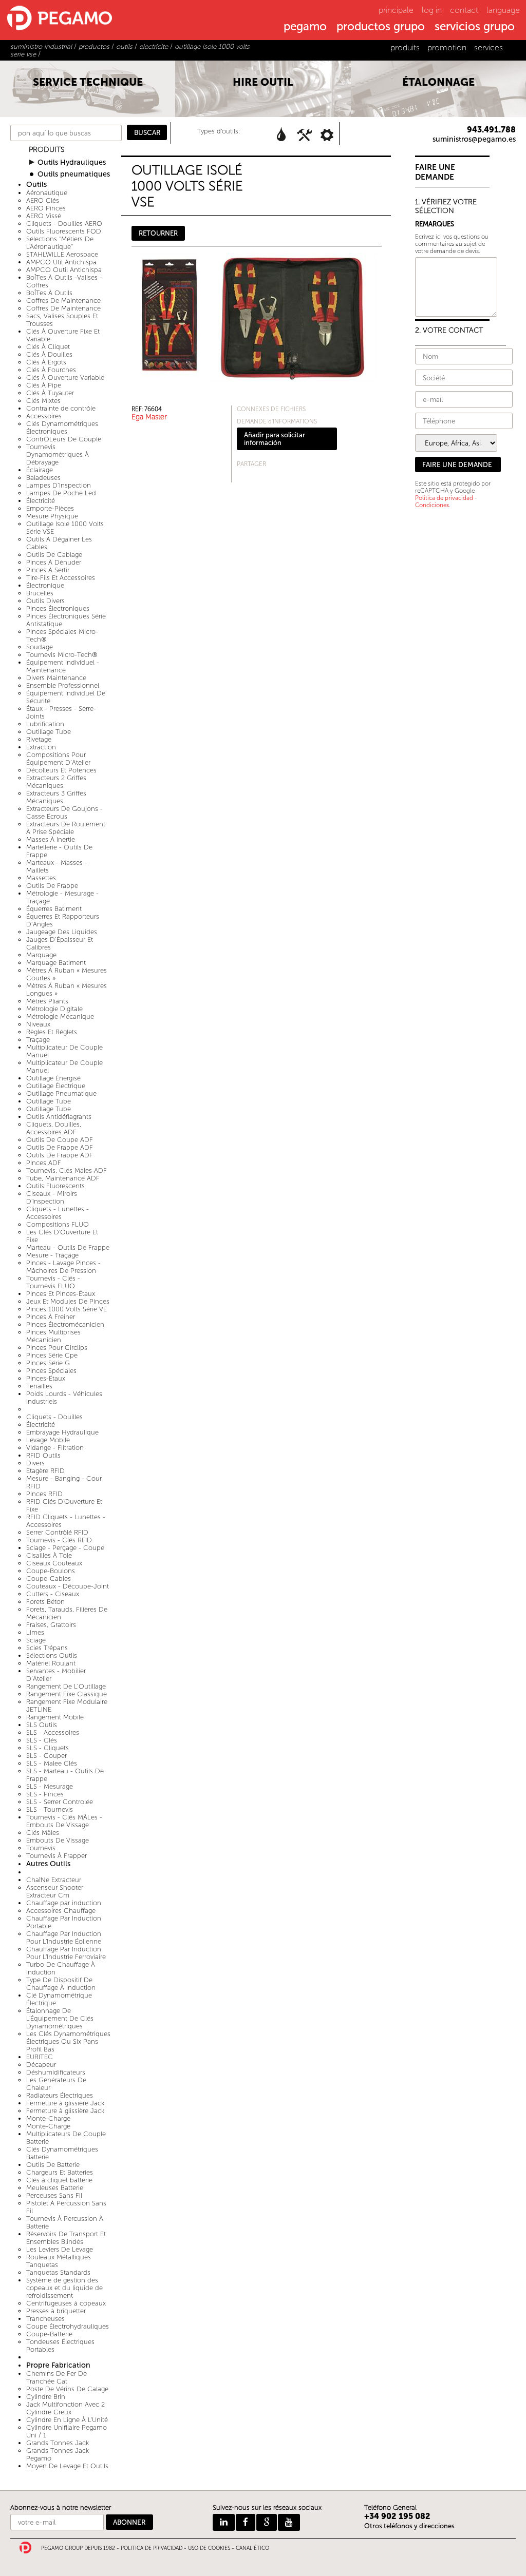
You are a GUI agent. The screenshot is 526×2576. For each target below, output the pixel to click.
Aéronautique (47, 193)
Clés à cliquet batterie (59, 2180)
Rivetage (39, 739)
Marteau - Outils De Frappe (68, 1247)
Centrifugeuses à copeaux (66, 2303)
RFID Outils (43, 1455)
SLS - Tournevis (50, 1809)
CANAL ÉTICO (252, 2548)
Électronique (45, 585)
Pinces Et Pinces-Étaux (61, 1294)
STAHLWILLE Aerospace (62, 254)
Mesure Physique (52, 516)
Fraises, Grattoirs (51, 1625)
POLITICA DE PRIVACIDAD (152, 2548)
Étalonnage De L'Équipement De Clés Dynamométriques (60, 2018)
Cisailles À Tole (49, 1555)
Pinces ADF (44, 1163)
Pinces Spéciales (51, 1371)
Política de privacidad (444, 498)
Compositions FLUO (58, 1224)
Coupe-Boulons (51, 1571)
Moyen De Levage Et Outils (67, 2466)
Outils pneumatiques (74, 174)
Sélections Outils (52, 1655)
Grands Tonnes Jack (58, 2443)
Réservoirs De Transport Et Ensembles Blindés (66, 2238)
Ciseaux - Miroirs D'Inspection (52, 1197)
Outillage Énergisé (53, 1078)
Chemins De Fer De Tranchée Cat (57, 2377)
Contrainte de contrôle (61, 408)
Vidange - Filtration (55, 1448)
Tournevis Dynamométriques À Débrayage (58, 454)
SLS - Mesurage (50, 1786)
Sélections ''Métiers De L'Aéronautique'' (60, 243)
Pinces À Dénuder (54, 562)
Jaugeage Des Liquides (62, 932)
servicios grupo (475, 27)
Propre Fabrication (58, 2365)
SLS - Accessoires (53, 1732)
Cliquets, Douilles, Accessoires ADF (54, 1128)
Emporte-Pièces (50, 508)
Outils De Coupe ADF (60, 1140)
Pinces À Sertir (48, 570)
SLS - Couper (46, 1756)
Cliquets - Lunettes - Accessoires (58, 1213)
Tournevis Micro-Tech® (62, 655)
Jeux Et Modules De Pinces (68, 1301)
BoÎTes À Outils (49, 293)
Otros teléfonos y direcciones (409, 2526)
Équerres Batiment (54, 909)
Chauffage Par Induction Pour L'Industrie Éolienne (64, 1938)
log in (432, 10)
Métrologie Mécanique (60, 1016)
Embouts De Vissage (58, 1840)
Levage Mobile (48, 1440)
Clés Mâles (43, 1833)
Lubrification (45, 724)
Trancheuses (45, 2319)
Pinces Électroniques (58, 608)
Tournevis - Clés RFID (59, 1540)
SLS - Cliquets (48, 1748)
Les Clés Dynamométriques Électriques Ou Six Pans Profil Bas (68, 2041)
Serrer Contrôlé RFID (57, 1532)
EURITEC (40, 2057)
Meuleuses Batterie (55, 2188)
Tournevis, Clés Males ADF (67, 1170)
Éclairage (40, 470)
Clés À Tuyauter (50, 393)
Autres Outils (48, 1864)
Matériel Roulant (51, 1663)
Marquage (41, 955)
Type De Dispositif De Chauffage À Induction (61, 1984)
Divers (35, 1463)
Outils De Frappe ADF (60, 1147)
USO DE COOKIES (209, 2548)
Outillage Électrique (56, 1086)
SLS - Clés (42, 1740)
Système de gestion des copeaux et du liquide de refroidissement (64, 2288)
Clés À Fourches (51, 370)
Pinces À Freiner (51, 1317)
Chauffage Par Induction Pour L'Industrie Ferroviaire (66, 1953)
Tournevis (41, 1848)
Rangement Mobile (55, 1717)
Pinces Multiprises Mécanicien (53, 1336)
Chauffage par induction (64, 1903)
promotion (447, 47)
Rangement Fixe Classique (67, 1694)
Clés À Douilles (49, 354)
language (503, 10)
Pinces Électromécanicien (65, 1324)
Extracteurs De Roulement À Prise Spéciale (66, 828)
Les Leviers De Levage (60, 2249)
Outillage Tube (49, 732)
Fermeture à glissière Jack (65, 2103)
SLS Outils (42, 1725)
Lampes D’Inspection (59, 485)
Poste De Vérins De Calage (67, 2389)
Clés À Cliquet (48, 347)
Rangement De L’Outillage (66, 1686)
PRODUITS (47, 150)
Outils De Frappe (52, 886)
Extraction (41, 747)
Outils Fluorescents (55, 1186)
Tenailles (39, 1386)
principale (396, 10)
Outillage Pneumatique (61, 1093)
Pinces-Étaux (46, 1378)
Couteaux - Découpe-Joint (68, 1586)
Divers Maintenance (56, 678)
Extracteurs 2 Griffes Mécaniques (56, 782)
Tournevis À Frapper (57, 1856)
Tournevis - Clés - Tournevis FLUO (53, 1282)
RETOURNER (158, 233)
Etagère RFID (45, 1471)
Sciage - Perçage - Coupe (65, 1548)
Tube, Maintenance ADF (63, 1178)
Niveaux (38, 1024)
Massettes (41, 878)
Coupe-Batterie (49, 2334)
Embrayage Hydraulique (62, 1432)
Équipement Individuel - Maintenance (63, 666)
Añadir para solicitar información (275, 439)
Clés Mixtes (43, 401)
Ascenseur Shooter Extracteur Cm (55, 1891)
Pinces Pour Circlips (57, 1348)
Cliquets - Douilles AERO (64, 224)
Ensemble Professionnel (63, 685)
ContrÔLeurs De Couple (64, 439)
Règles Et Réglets (52, 1032)
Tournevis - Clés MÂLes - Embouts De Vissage (64, 1821)
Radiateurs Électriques (60, 2095)
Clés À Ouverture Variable (65, 377)
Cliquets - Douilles (54, 1417)
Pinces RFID (44, 1494)
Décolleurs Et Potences (61, 770)
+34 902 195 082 (397, 2516)
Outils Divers (45, 601)
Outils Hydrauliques (72, 162)
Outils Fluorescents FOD (64, 231)
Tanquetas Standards (58, 2272)
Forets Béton (45, 1602)
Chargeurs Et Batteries (60, 2172)
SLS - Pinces (45, 1794)
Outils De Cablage (54, 555)
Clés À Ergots (46, 362)
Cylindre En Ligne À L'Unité (67, 2420)
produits (405, 47)
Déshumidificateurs (56, 2072)
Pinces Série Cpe (52, 1355)
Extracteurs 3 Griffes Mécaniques (56, 797)
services (489, 47)
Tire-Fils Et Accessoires (61, 578)
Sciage (36, 1640)
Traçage (38, 1040)
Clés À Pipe (44, 385)
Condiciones (432, 505)
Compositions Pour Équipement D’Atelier (58, 759)
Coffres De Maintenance (63, 301)
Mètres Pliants (47, 1001)
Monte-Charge (48, 2118)
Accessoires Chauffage (61, 1911)
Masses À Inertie (51, 839)
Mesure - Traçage (52, 1255)
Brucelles (40, 593)
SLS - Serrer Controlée (60, 1802)
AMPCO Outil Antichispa (64, 270)
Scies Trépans (47, 1648)
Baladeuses (43, 478)
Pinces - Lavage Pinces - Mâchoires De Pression (63, 1267)
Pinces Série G (48, 1363)
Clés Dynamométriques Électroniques (62, 428)
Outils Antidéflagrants (59, 1117)
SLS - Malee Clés (52, 1763)
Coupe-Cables (49, 1578)
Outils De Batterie (53, 2165)
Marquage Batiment (56, 963)
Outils (36, 185)
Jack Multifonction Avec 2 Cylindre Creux (65, 2408)
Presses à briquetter (56, 2311)
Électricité (41, 501)
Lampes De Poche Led (61, 493)
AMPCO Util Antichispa (61, 262)
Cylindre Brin (46, 2397)
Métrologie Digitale (54, 1009)
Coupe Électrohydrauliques (68, 2326)
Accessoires (44, 416)
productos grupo (381, 27)
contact (464, 10)
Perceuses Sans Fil (54, 2195)
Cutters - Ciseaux (53, 1594)
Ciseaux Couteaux (54, 1563)
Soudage (40, 647)
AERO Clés (43, 200)
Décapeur (41, 2065)
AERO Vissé (44, 216)
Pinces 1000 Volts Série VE (67, 1309)
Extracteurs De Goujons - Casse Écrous (64, 812)
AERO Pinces (46, 208)
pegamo (305, 27)
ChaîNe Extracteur (54, 1880)
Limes (35, 1632)
